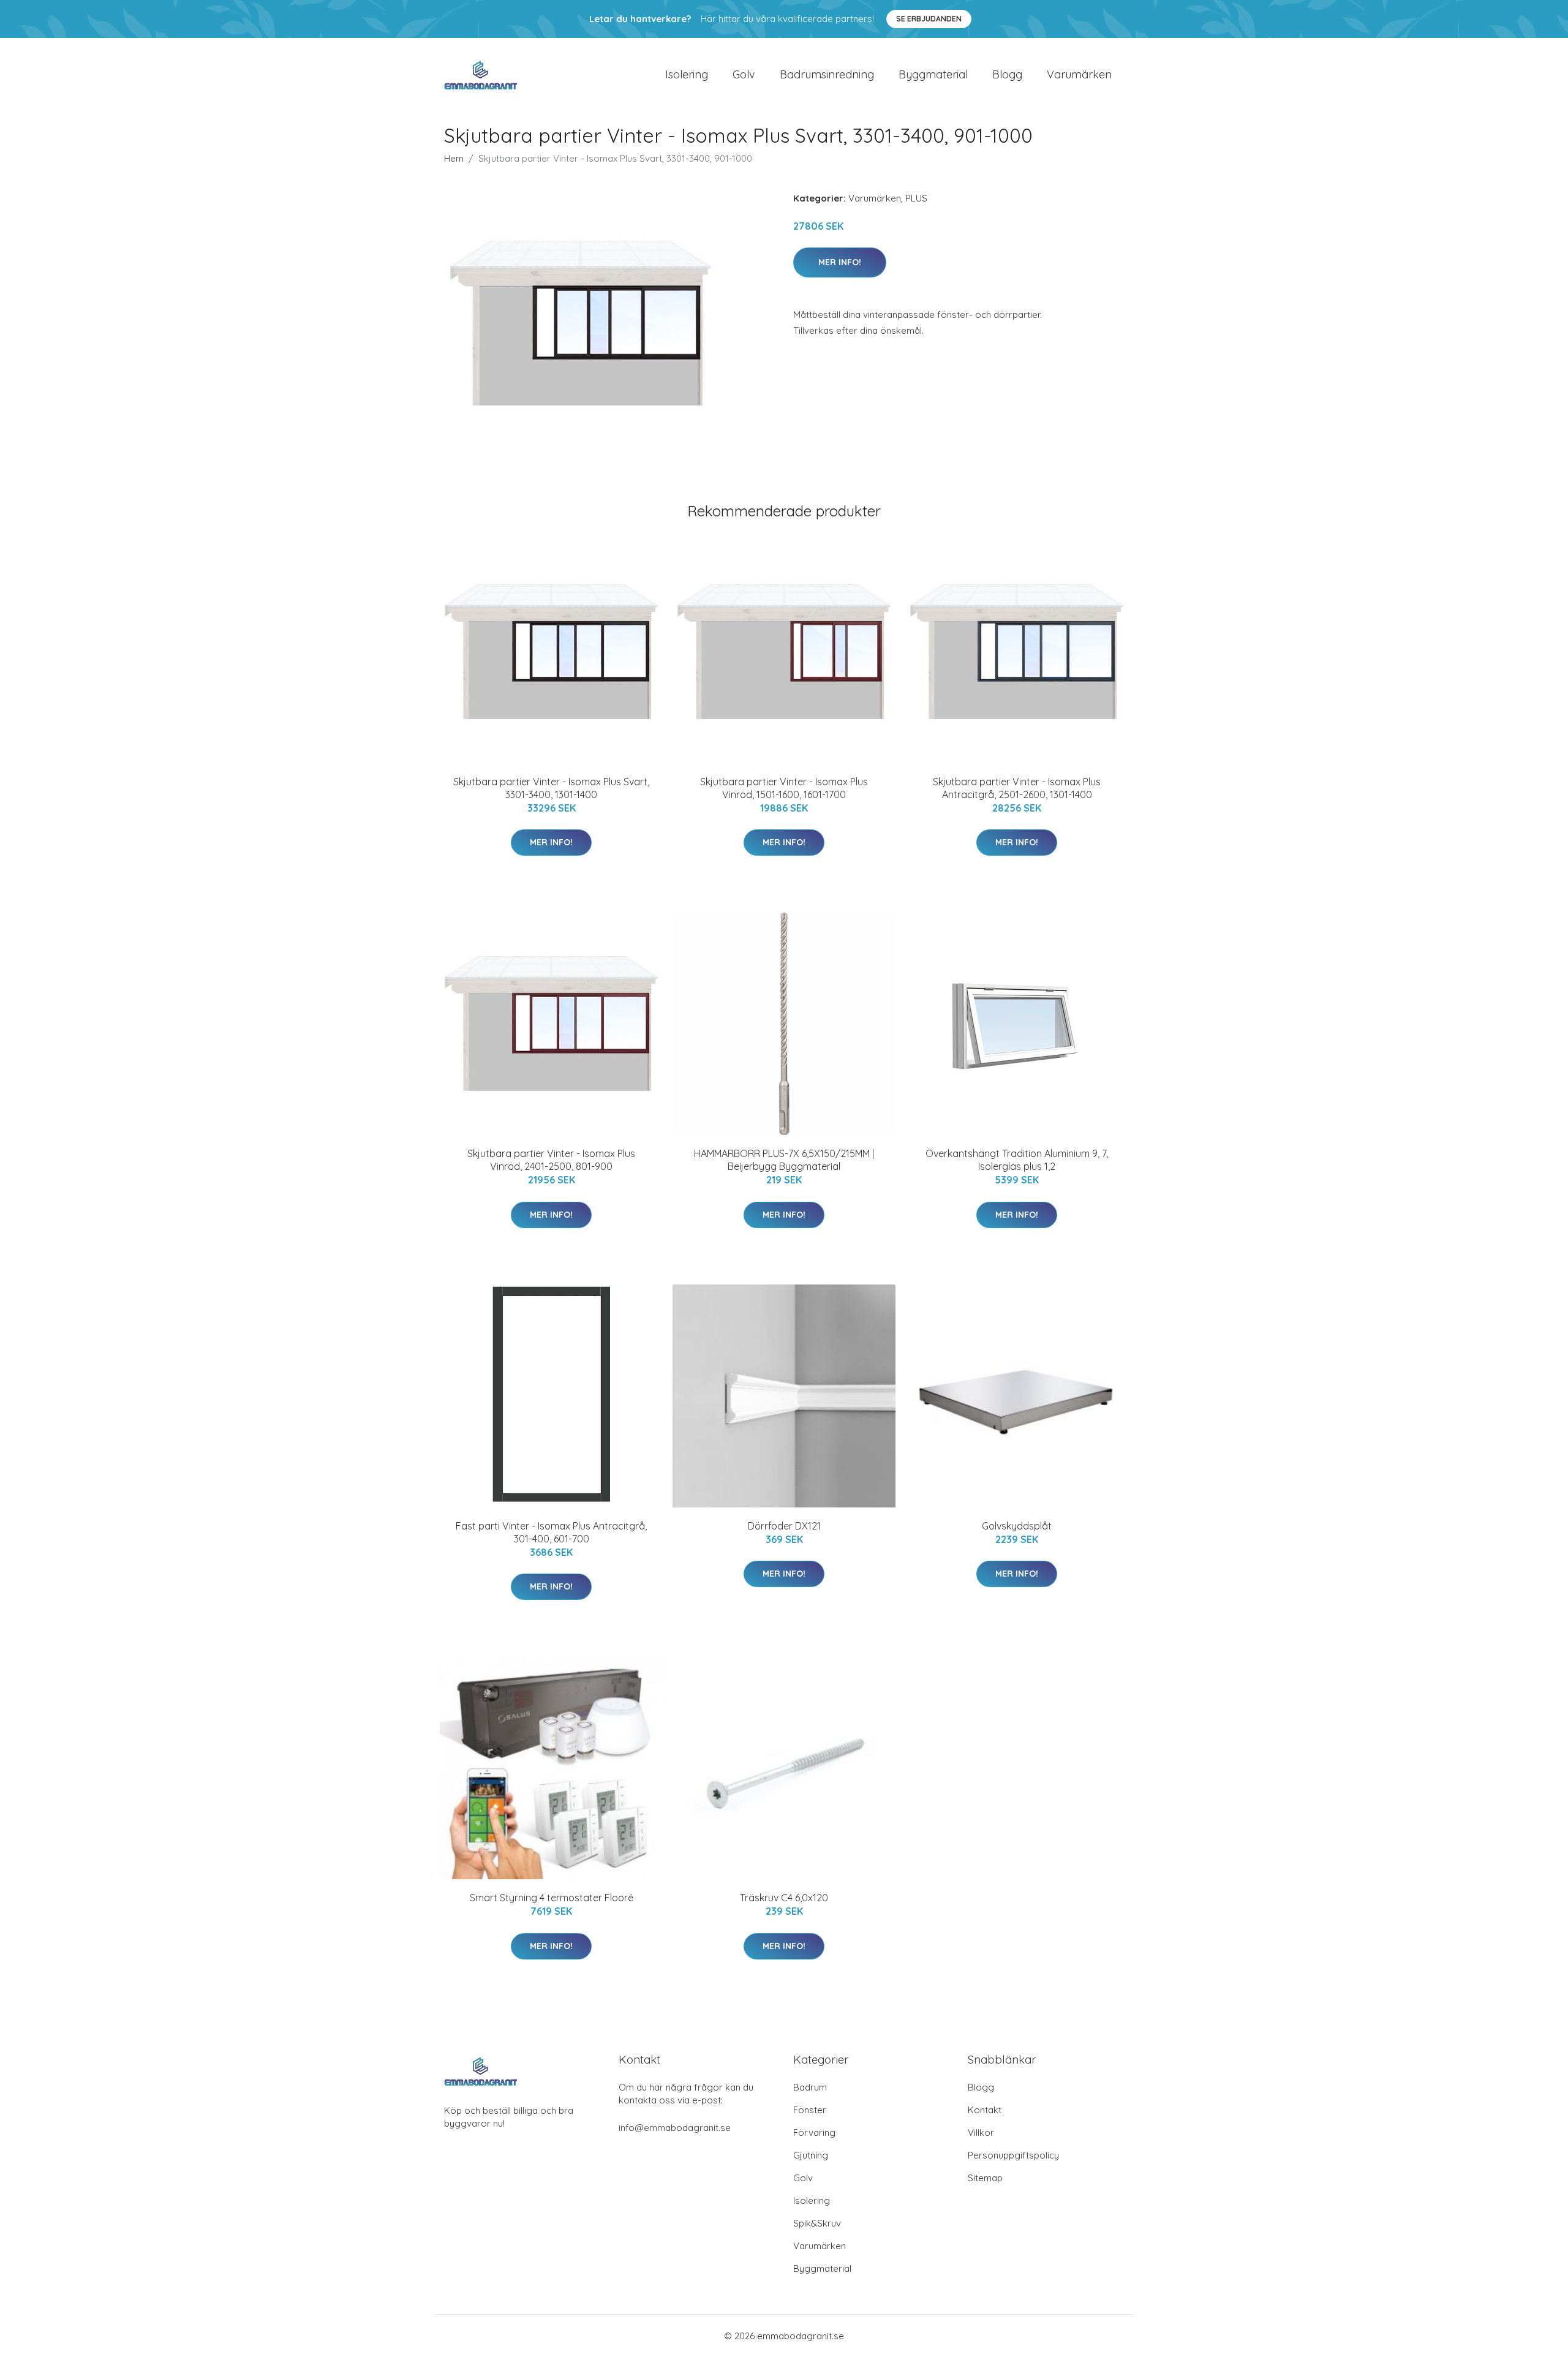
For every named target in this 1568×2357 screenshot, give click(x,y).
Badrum (810, 2087)
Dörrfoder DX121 (784, 1526)
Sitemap (985, 2178)
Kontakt (985, 2110)
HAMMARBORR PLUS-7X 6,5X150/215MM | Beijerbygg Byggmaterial (784, 1160)
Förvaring (814, 2133)
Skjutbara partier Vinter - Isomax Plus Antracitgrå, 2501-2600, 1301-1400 (1017, 788)
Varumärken (1079, 74)
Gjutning (811, 2155)
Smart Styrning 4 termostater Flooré (552, 1898)
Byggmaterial (933, 74)
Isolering (687, 74)
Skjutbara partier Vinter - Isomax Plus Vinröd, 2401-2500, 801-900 (551, 1160)
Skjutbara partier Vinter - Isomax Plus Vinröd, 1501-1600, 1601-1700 (784, 788)
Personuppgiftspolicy (1013, 2155)
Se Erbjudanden (929, 19)
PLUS (916, 198)
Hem (454, 158)
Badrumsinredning (827, 74)
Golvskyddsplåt (1017, 1526)
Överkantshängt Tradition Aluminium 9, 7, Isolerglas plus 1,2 (1017, 1160)
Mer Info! (840, 262)
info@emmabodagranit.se (675, 2128)
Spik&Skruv (817, 2223)
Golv (744, 74)
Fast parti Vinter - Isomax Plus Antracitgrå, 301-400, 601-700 (551, 1532)
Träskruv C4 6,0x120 (784, 1898)
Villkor (981, 2133)
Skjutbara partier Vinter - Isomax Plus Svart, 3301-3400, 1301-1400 (551, 788)
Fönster (810, 2110)
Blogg (1007, 74)
